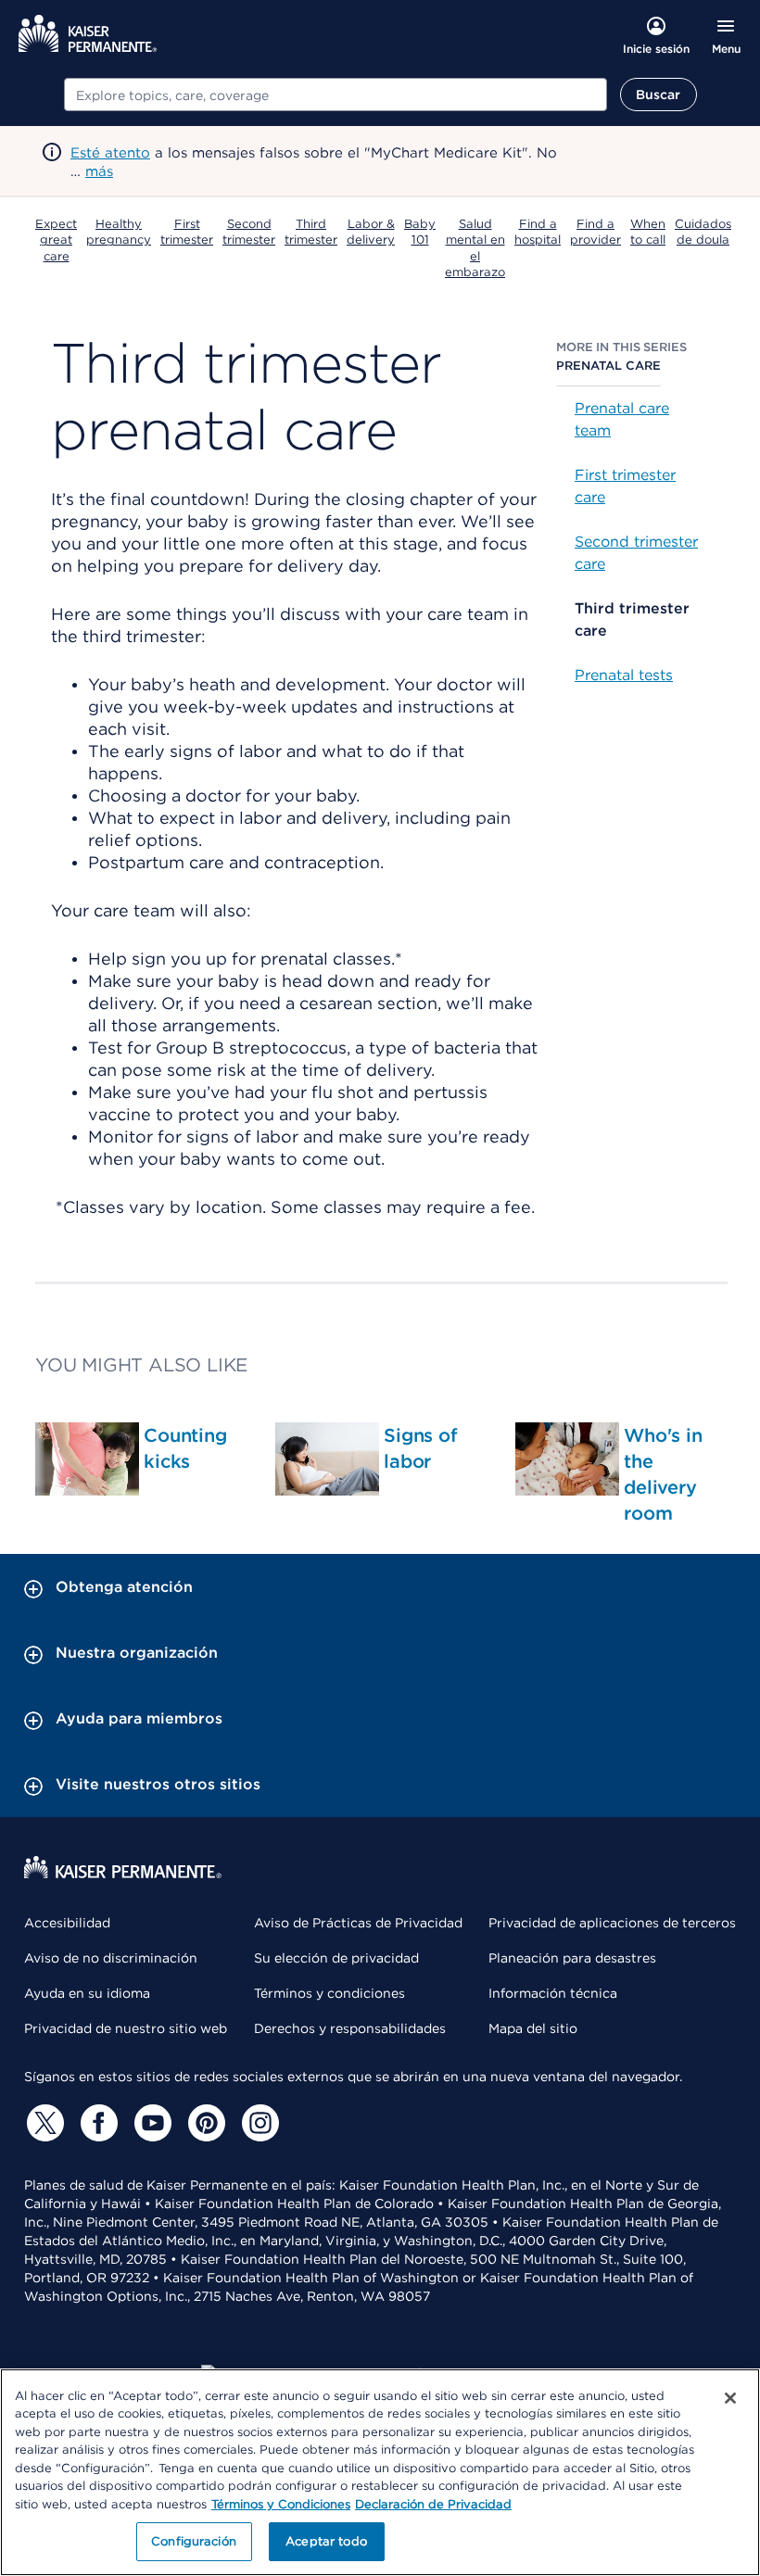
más (99, 171)
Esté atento (110, 153)
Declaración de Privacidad (433, 2504)
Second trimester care (636, 553)
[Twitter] (43, 2123)
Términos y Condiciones (281, 2504)
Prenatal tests (624, 675)
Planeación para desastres (572, 1958)
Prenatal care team (622, 419)
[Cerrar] (730, 2398)
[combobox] (336, 95)
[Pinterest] (204, 2123)
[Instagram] (258, 2123)
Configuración (194, 2541)
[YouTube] (150, 2123)
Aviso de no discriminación (111, 1958)
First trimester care (625, 486)
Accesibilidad (67, 1923)
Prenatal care (608, 366)
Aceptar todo (326, 2541)
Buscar (659, 95)
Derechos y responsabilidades (350, 2028)
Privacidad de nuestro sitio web (126, 2028)
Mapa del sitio (533, 2028)
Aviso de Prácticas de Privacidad (358, 1923)
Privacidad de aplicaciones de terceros (612, 1923)
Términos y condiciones (329, 1993)
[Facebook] (96, 2123)
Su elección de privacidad (336, 1958)
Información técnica (553, 1993)
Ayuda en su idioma (87, 1993)
